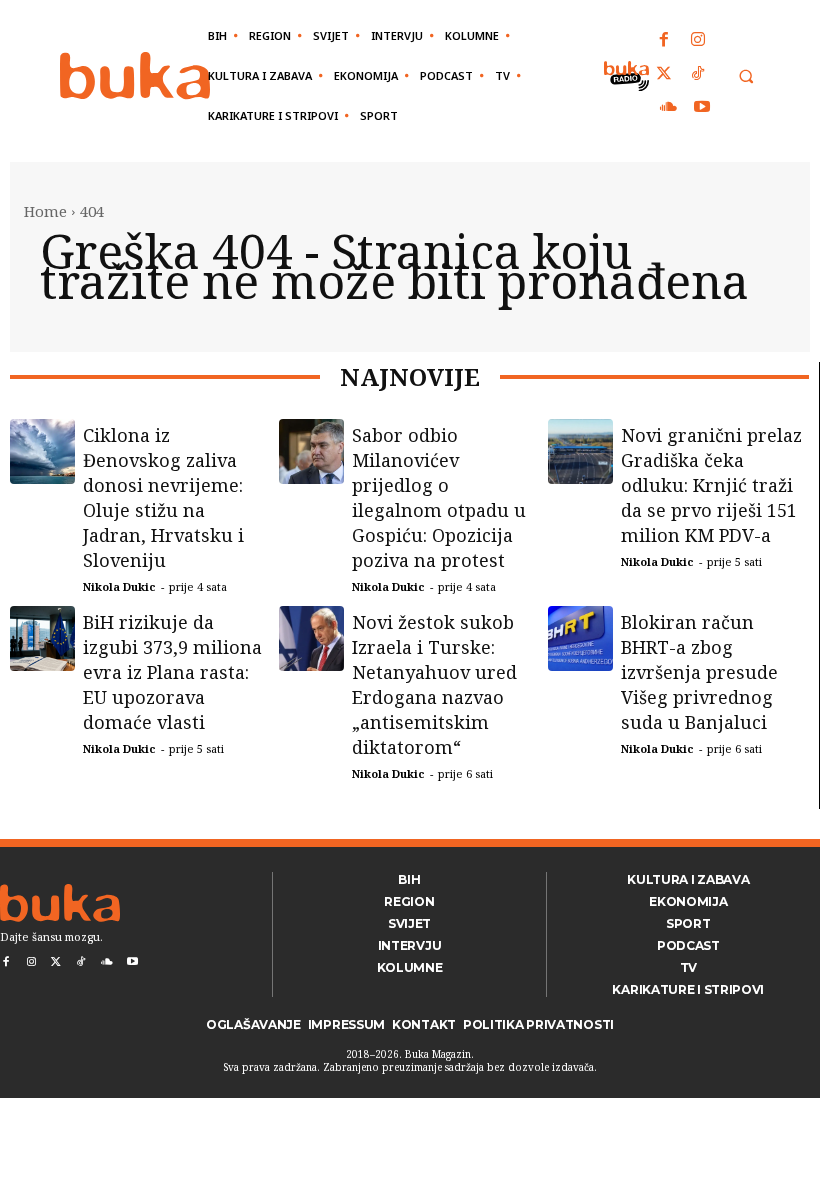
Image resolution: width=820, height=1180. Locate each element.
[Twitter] (665, 75)
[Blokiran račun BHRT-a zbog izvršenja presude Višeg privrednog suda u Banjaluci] (580, 638)
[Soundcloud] (669, 108)
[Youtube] (702, 108)
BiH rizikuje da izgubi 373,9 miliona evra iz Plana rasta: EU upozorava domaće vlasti (172, 672)
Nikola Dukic (119, 586)
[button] (745, 76)
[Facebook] (665, 41)
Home (45, 211)
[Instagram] (698, 41)
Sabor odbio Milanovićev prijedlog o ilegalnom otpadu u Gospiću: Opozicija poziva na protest (439, 497)
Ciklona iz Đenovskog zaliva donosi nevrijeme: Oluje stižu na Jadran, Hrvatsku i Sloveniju (163, 497)
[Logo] (135, 75)
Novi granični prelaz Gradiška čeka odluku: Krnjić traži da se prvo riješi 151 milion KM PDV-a (711, 485)
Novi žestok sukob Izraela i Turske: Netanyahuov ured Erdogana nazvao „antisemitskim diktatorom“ (434, 684)
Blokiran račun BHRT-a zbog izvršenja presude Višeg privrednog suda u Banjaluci (699, 672)
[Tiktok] (698, 75)
